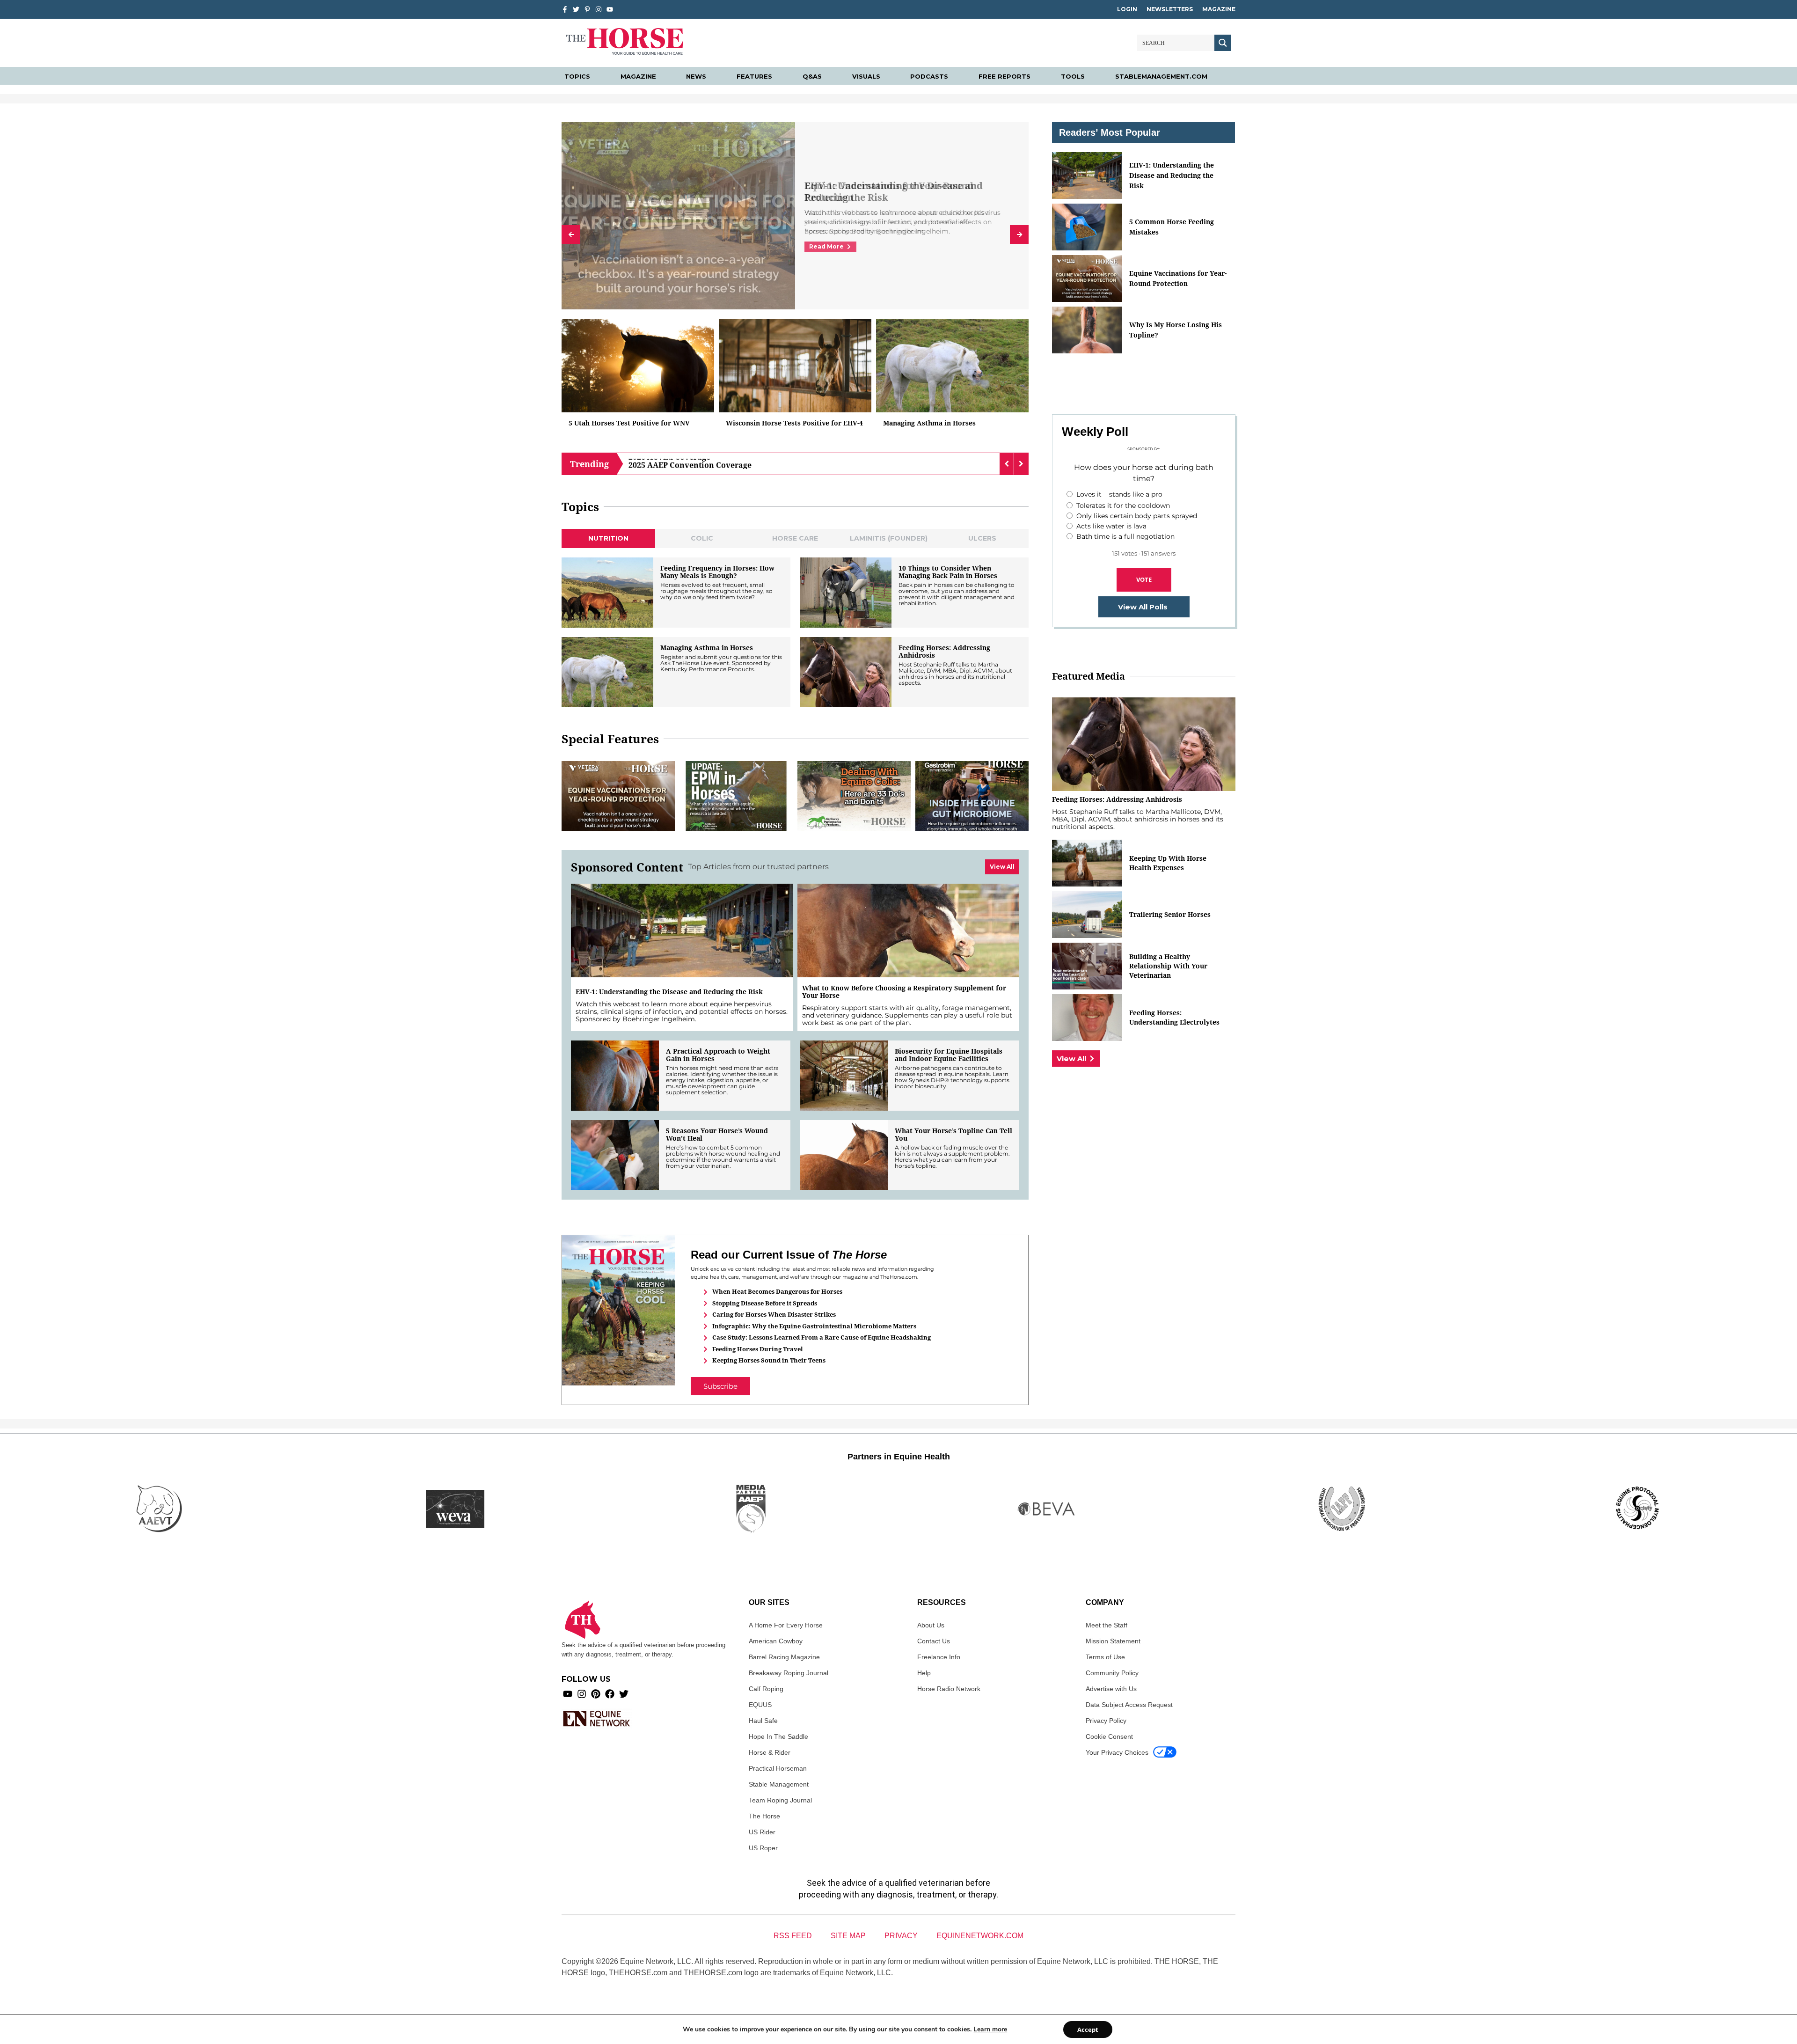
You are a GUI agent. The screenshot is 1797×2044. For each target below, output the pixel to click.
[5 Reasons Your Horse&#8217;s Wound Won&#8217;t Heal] (615, 1155)
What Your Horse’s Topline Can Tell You (953, 1135)
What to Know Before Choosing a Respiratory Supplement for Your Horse (904, 992)
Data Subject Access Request (1129, 1705)
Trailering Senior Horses (1170, 914)
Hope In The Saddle (778, 1736)
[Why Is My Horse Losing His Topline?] (1087, 330)
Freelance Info (939, 1657)
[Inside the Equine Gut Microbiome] (972, 796)
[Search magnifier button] (1223, 43)
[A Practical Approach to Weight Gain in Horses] (615, 1076)
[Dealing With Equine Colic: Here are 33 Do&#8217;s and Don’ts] (854, 796)
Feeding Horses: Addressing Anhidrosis (944, 652)
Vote (1144, 579)
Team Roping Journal (780, 1800)
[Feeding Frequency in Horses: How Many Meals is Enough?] (607, 593)
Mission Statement (1113, 1641)
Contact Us (934, 1641)
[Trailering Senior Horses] (1087, 915)
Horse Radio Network (949, 1689)
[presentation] (571, 234)
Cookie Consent (1109, 1736)
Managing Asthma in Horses (929, 423)
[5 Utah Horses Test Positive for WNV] (638, 366)
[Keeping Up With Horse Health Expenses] (1087, 863)
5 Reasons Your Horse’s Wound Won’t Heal (717, 1135)
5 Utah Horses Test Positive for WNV (629, 423)
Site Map (848, 1936)
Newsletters (1170, 9)
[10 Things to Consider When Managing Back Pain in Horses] (846, 593)
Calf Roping (766, 1689)
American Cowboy (776, 1641)
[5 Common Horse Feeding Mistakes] (1087, 227)
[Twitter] (576, 9)
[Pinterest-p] (587, 9)
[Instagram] (599, 9)
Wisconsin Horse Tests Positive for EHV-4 (794, 423)
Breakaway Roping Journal (789, 1673)
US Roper (763, 1848)
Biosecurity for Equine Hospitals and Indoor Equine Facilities (949, 1055)
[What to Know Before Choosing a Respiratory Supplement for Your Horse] (908, 930)
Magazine (1219, 9)
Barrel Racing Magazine (784, 1657)
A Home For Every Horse (786, 1625)
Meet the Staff (1107, 1625)
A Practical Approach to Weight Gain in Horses (718, 1055)
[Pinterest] (596, 1694)
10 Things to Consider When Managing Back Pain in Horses (948, 572)
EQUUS (760, 1705)
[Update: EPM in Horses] (736, 796)
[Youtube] (568, 1694)
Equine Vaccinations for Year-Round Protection (1178, 278)
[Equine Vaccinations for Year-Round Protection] (618, 796)
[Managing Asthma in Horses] (952, 366)
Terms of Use (1105, 1657)
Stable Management (779, 1784)
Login (1127, 9)
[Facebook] (610, 1694)
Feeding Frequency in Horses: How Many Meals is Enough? (717, 572)
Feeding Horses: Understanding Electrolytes (1174, 1017)
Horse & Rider (770, 1752)
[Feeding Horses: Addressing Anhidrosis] (846, 672)
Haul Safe (763, 1721)
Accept (1088, 2029)
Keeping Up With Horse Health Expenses (1168, 863)
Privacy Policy (1106, 1721)
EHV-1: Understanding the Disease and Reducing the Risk (894, 191)
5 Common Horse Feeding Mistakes (1172, 227)
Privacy (901, 1936)
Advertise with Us (1111, 1689)
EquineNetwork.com (980, 1936)
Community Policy (1112, 1673)
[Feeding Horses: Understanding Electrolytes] (1087, 1018)
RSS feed (793, 1936)
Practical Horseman (778, 1768)
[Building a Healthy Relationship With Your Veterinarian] (1087, 966)
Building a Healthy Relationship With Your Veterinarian (1168, 966)
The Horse (764, 1816)
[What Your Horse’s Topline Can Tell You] (844, 1155)
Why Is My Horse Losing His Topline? (1176, 330)
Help (924, 1673)
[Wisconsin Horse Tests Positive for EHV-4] (795, 366)
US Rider (762, 1832)
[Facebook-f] (565, 9)
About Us (931, 1625)
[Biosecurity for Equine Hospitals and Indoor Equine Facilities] (844, 1076)
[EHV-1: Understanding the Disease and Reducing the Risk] (682, 930)
